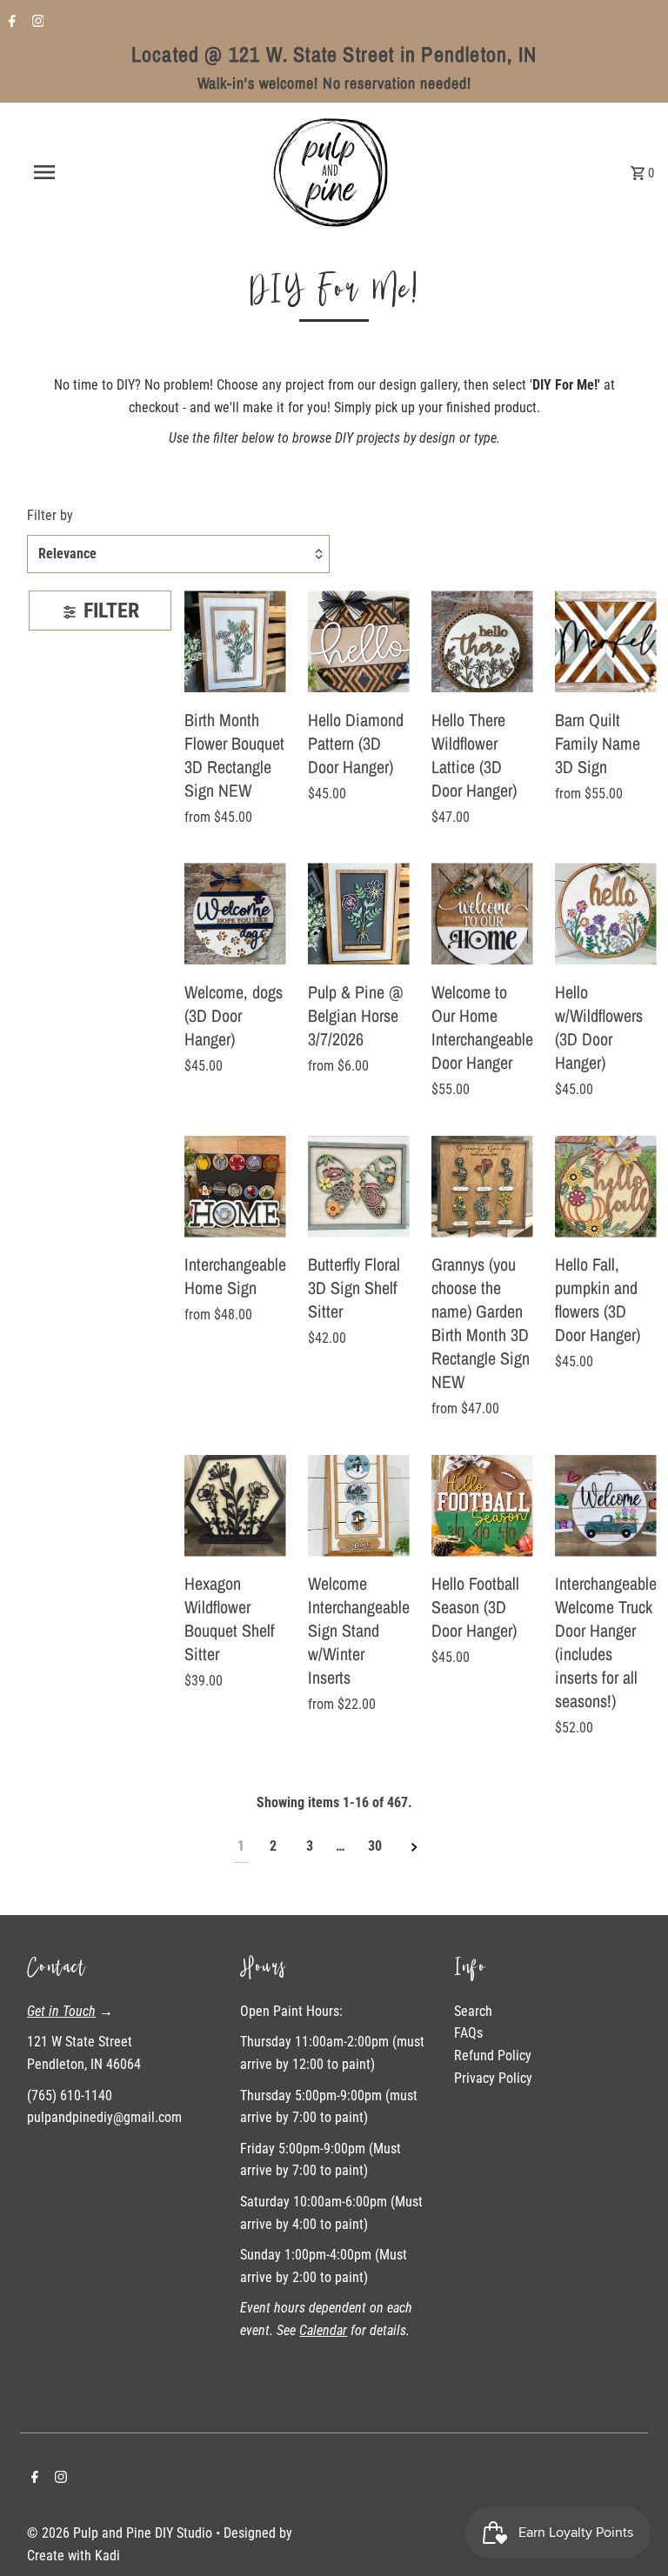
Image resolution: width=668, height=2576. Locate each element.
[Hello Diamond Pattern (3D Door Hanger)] (359, 641)
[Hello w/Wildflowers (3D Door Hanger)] (606, 914)
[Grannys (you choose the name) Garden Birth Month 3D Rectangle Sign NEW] (482, 1187)
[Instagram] (36, 23)
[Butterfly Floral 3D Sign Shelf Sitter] (359, 1187)
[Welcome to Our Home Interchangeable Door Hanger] (482, 914)
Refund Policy (493, 2055)
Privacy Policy (493, 2078)
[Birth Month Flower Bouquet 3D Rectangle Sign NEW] (235, 641)
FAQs (468, 2033)
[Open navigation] (77, 172)
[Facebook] (10, 23)
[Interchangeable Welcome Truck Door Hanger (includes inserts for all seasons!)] (606, 1506)
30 (375, 1846)
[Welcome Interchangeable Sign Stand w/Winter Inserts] (359, 1506)
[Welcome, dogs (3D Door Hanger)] (235, 914)
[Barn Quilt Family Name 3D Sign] (606, 641)
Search (473, 2011)
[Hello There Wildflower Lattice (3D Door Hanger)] (482, 641)
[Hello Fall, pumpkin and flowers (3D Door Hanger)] (606, 1187)
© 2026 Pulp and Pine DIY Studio (121, 2533)
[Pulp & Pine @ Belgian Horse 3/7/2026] (359, 914)
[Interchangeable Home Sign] (235, 1187)
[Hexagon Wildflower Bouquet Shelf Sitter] (235, 1506)
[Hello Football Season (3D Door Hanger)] (482, 1506)
